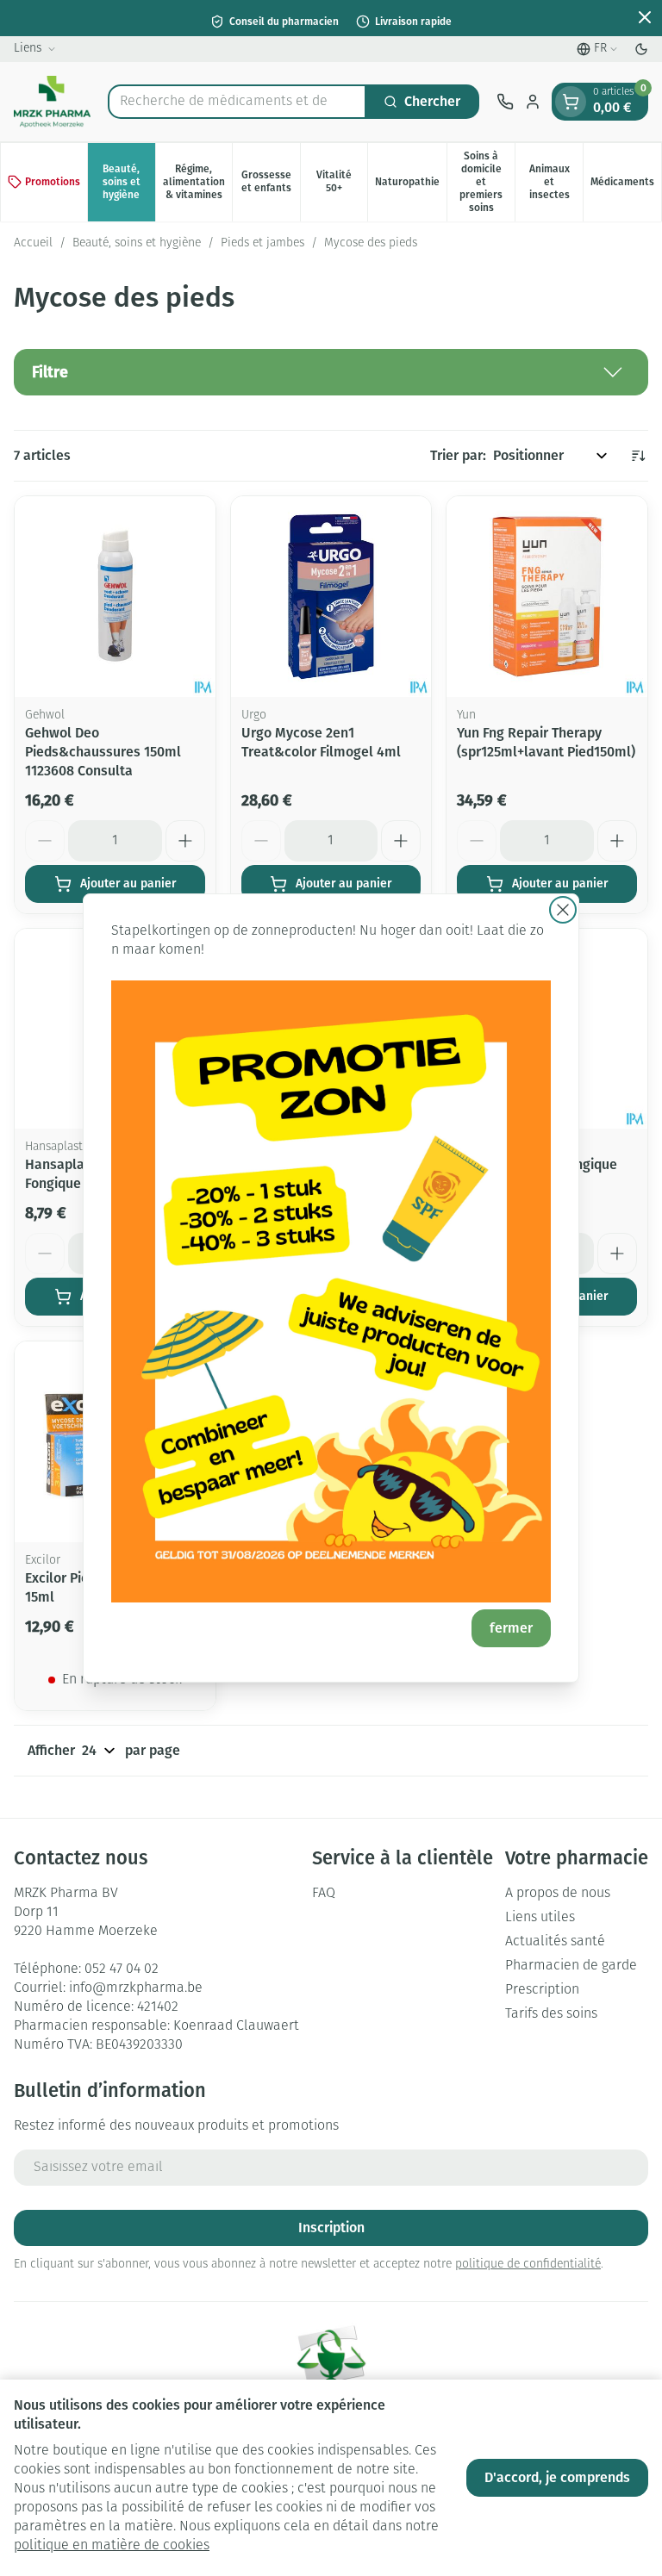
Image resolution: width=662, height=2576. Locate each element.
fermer (511, 1628)
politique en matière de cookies (112, 2546)
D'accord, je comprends (557, 2477)
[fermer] (563, 910)
